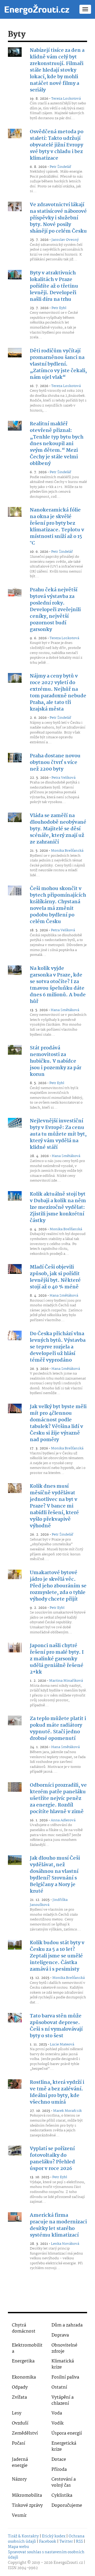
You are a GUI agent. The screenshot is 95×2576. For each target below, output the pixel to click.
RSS (79, 2542)
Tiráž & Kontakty (23, 2536)
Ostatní (59, 2387)
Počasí (18, 2443)
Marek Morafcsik (67, 2111)
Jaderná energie (20, 2463)
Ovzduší (20, 2423)
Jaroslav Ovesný (65, 240)
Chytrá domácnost (24, 2328)
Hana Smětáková (65, 1010)
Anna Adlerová (63, 1820)
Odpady (20, 2387)
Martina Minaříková (66, 1681)
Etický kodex (54, 2536)
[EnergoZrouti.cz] (37, 9)
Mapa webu (18, 2547)
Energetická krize (64, 2446)
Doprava (60, 2335)
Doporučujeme (67, 2506)
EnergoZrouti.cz (68, 2563)
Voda (57, 2413)
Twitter (66, 2542)
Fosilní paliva (65, 2377)
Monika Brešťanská (67, 851)
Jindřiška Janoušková (49, 1902)
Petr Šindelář (60, 167)
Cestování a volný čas (64, 2482)
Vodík (58, 2423)
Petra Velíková (63, 778)
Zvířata (19, 2397)
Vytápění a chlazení (63, 2400)
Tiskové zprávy (27, 2506)
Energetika (23, 2361)
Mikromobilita (27, 2496)
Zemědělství (25, 2433)
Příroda (59, 2470)
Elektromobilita (27, 2348)
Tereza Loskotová (66, 99)
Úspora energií (67, 2433)
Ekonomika (24, 2377)
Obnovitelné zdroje (64, 2348)
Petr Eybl (59, 308)
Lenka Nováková (65, 2244)
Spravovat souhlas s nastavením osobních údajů (46, 2555)
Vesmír (19, 2516)
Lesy (17, 2413)
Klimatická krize (63, 2364)
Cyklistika (62, 2496)
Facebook (48, 2542)
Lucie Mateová (62, 2044)
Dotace (59, 2460)
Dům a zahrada (67, 2325)
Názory (19, 2479)
